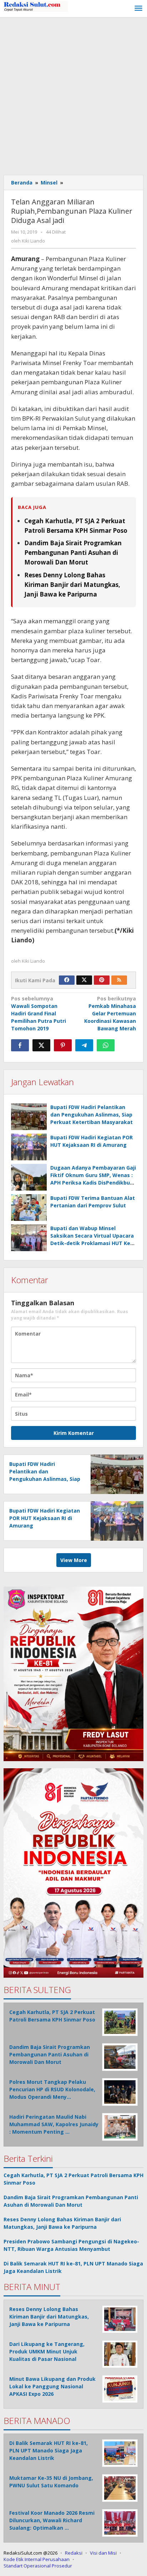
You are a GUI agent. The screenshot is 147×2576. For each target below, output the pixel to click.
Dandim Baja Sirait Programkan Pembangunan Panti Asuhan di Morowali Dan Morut (73, 553)
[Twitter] (84, 980)
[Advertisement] (73, 94)
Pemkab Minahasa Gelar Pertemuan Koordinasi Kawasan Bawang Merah (110, 1013)
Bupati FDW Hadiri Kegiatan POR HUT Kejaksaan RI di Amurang (45, 1518)
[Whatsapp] (106, 1045)
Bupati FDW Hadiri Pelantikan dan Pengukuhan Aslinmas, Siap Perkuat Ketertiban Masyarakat (92, 1115)
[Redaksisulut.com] (36, 6)
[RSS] (119, 980)
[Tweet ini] (41, 1045)
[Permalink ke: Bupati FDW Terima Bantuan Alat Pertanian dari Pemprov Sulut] (29, 1208)
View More (74, 1560)
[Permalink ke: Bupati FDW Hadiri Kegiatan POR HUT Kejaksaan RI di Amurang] (29, 1147)
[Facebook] (67, 980)
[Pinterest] (102, 980)
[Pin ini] (63, 1045)
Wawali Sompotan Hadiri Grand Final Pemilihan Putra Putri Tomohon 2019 (39, 1013)
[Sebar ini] (20, 1045)
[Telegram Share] (84, 1045)
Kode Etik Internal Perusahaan (37, 2559)
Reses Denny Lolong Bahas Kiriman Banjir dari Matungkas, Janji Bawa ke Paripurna (72, 585)
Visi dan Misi (103, 2553)
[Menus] (138, 9)
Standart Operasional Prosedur (38, 2566)
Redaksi (74, 2553)
